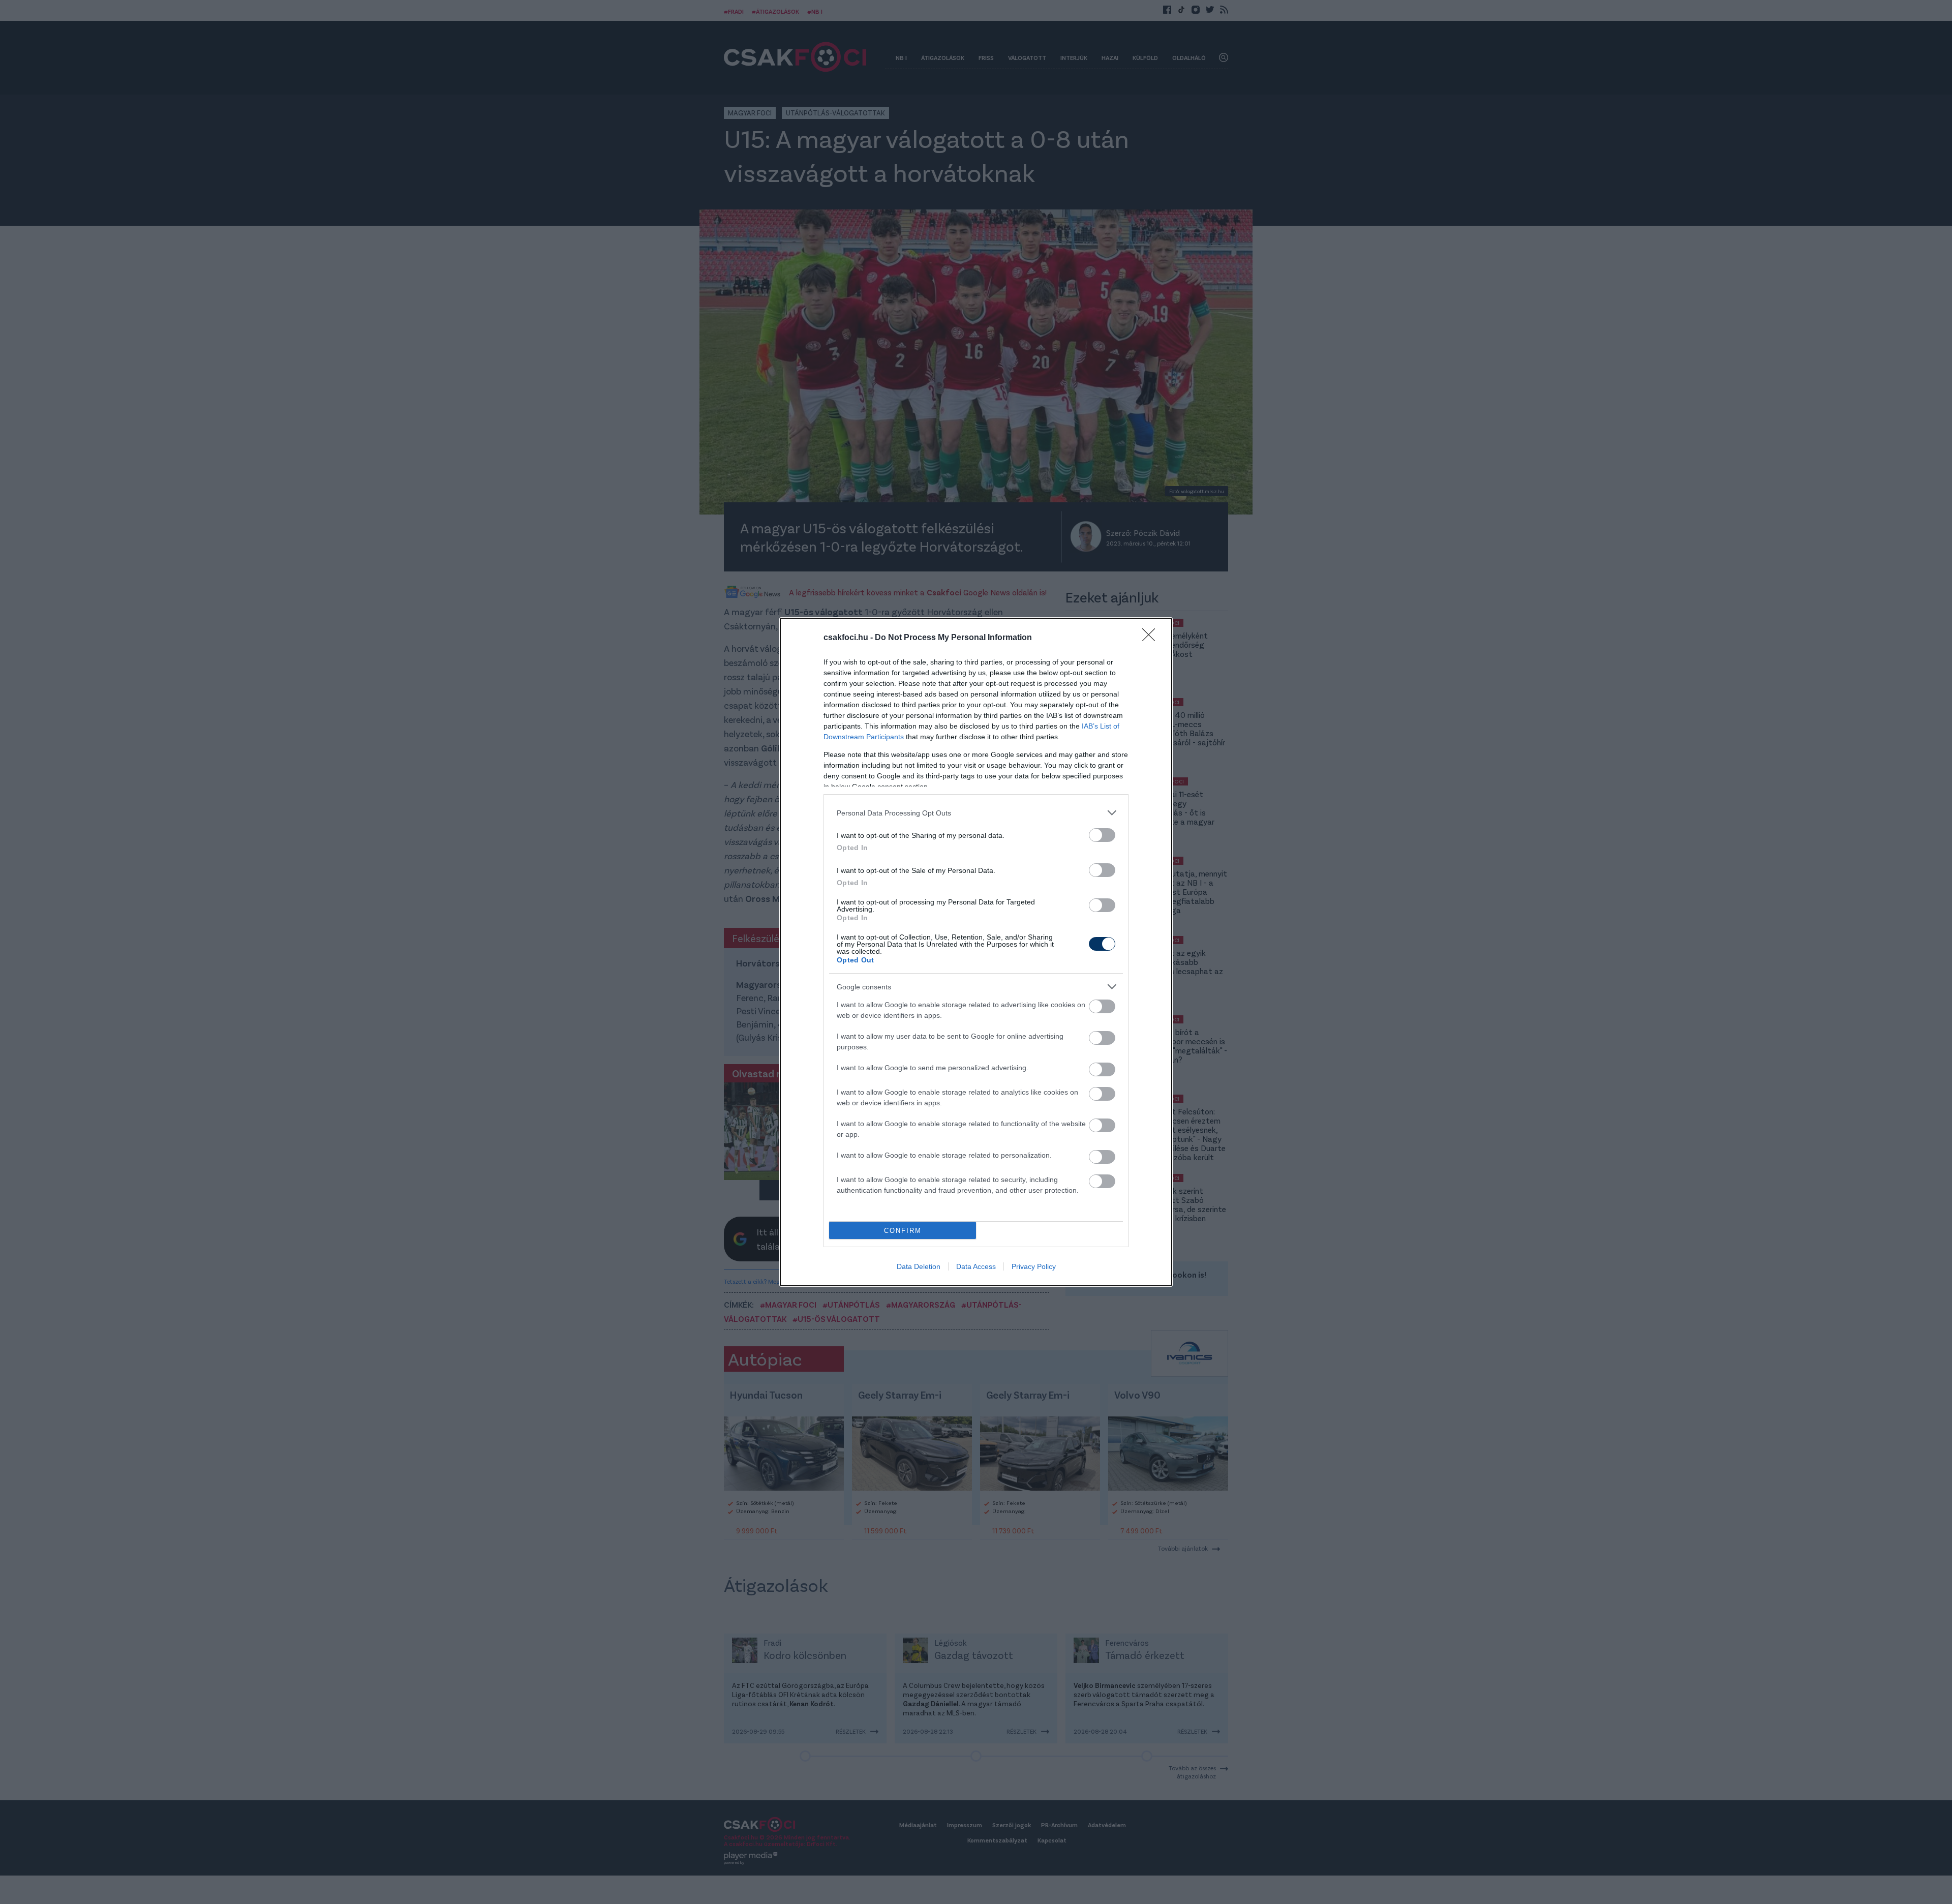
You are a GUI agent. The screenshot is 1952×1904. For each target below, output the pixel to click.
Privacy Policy (1034, 1266)
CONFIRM (903, 1231)
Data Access (976, 1266)
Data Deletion (919, 1266)
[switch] (1102, 835)
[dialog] (976, 952)
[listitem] (976, 813)
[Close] (1152, 638)
